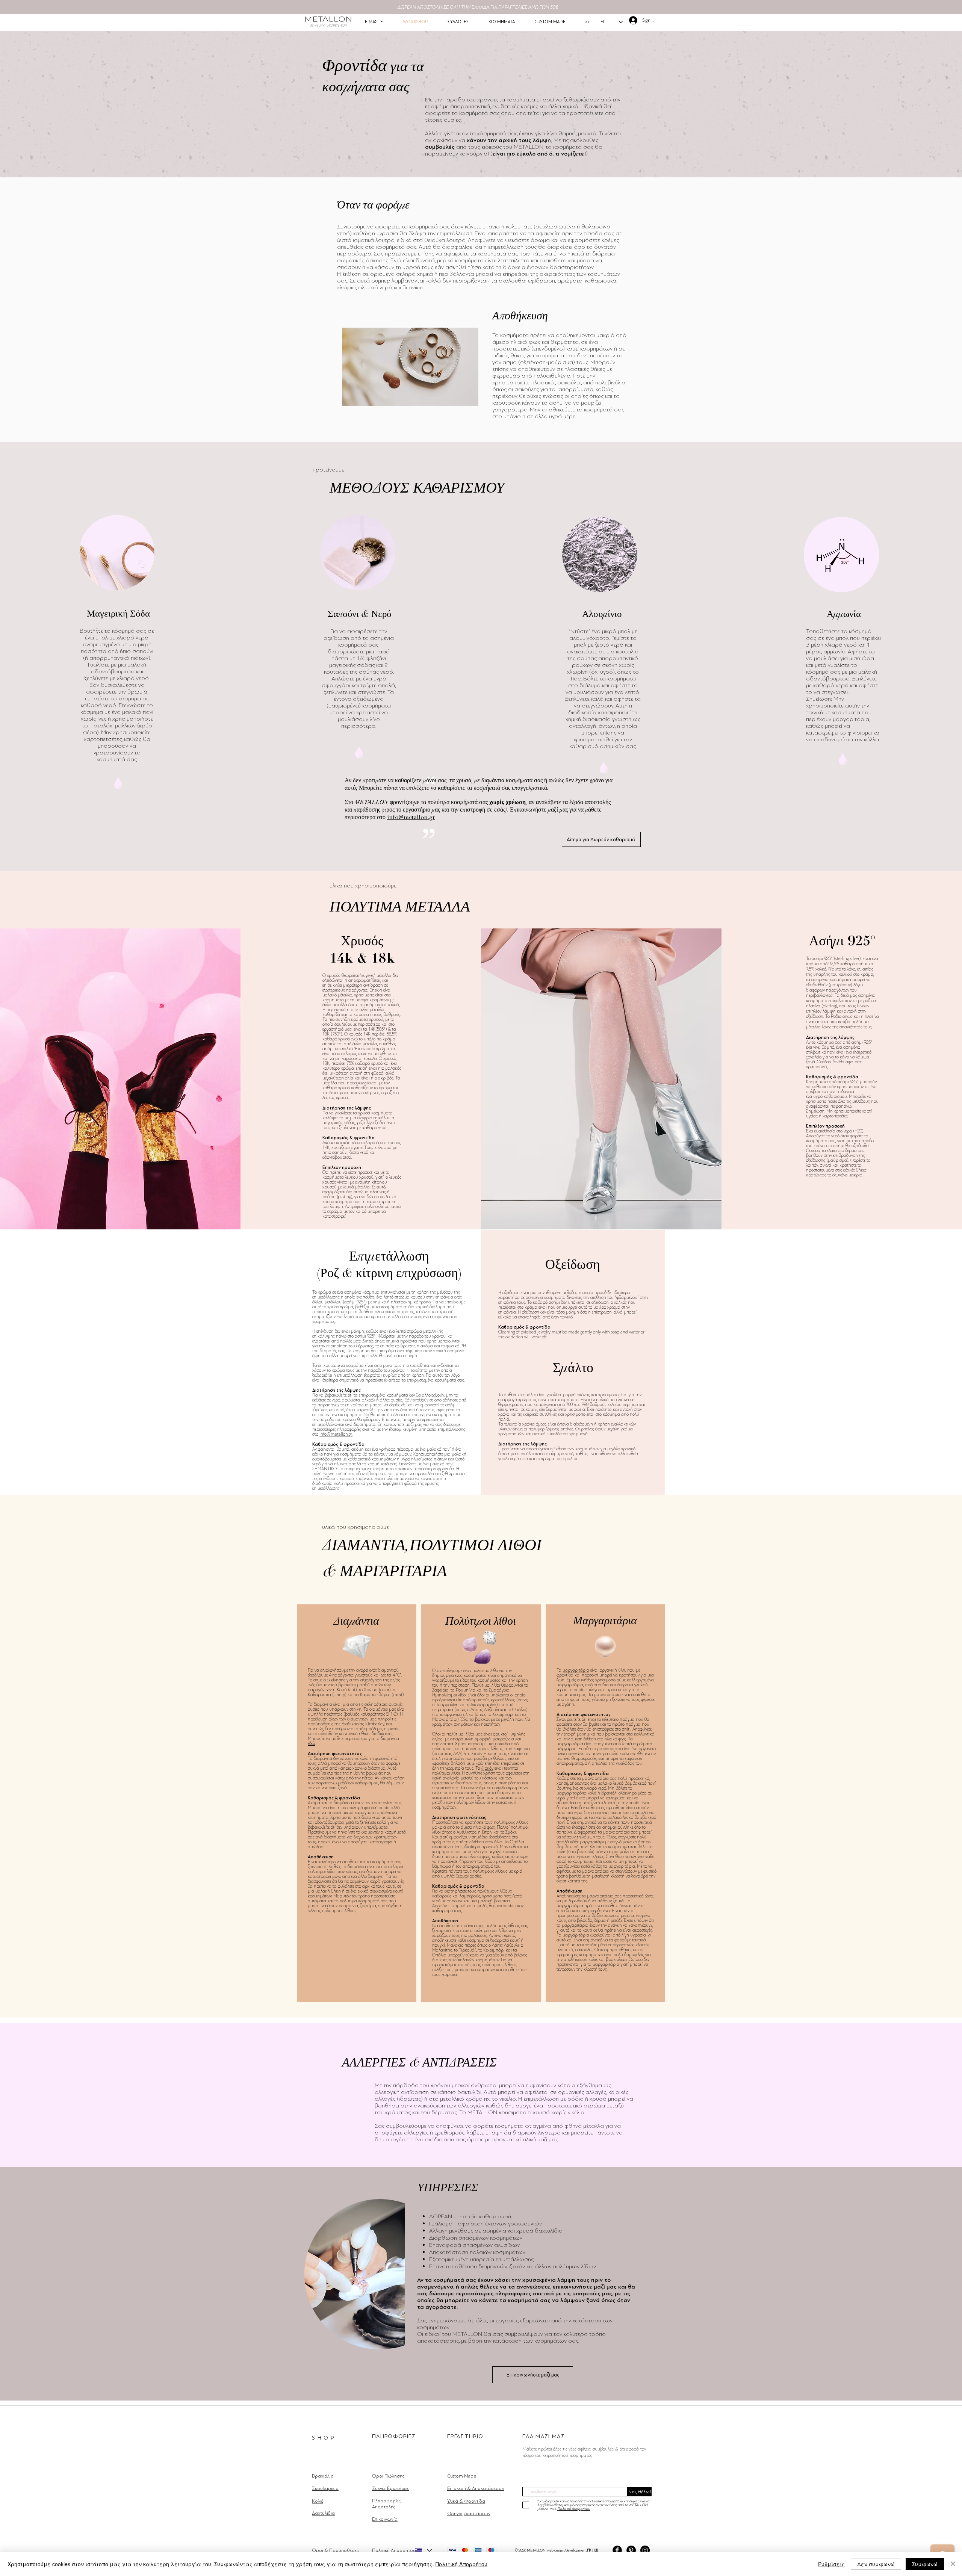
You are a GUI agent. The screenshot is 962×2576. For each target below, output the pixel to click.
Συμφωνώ (925, 2564)
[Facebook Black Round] (617, 2550)
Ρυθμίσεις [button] (831, 2564)
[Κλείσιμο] (953, 2564)
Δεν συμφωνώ (876, 2564)
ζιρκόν (487, 1768)
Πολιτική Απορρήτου (461, 2564)
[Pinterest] (631, 2550)
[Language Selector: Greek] (423, 2550)
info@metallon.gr (411, 817)
